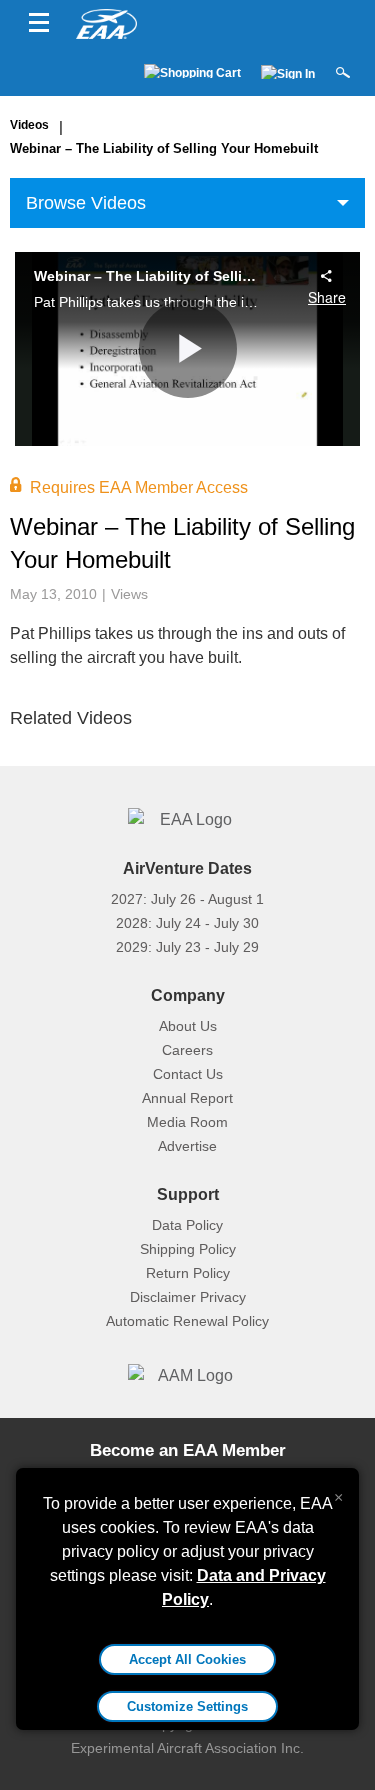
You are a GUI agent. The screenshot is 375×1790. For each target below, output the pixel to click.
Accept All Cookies (187, 1659)
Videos (29, 125)
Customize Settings (187, 1706)
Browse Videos (86, 203)
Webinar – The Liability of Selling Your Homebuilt (164, 148)
